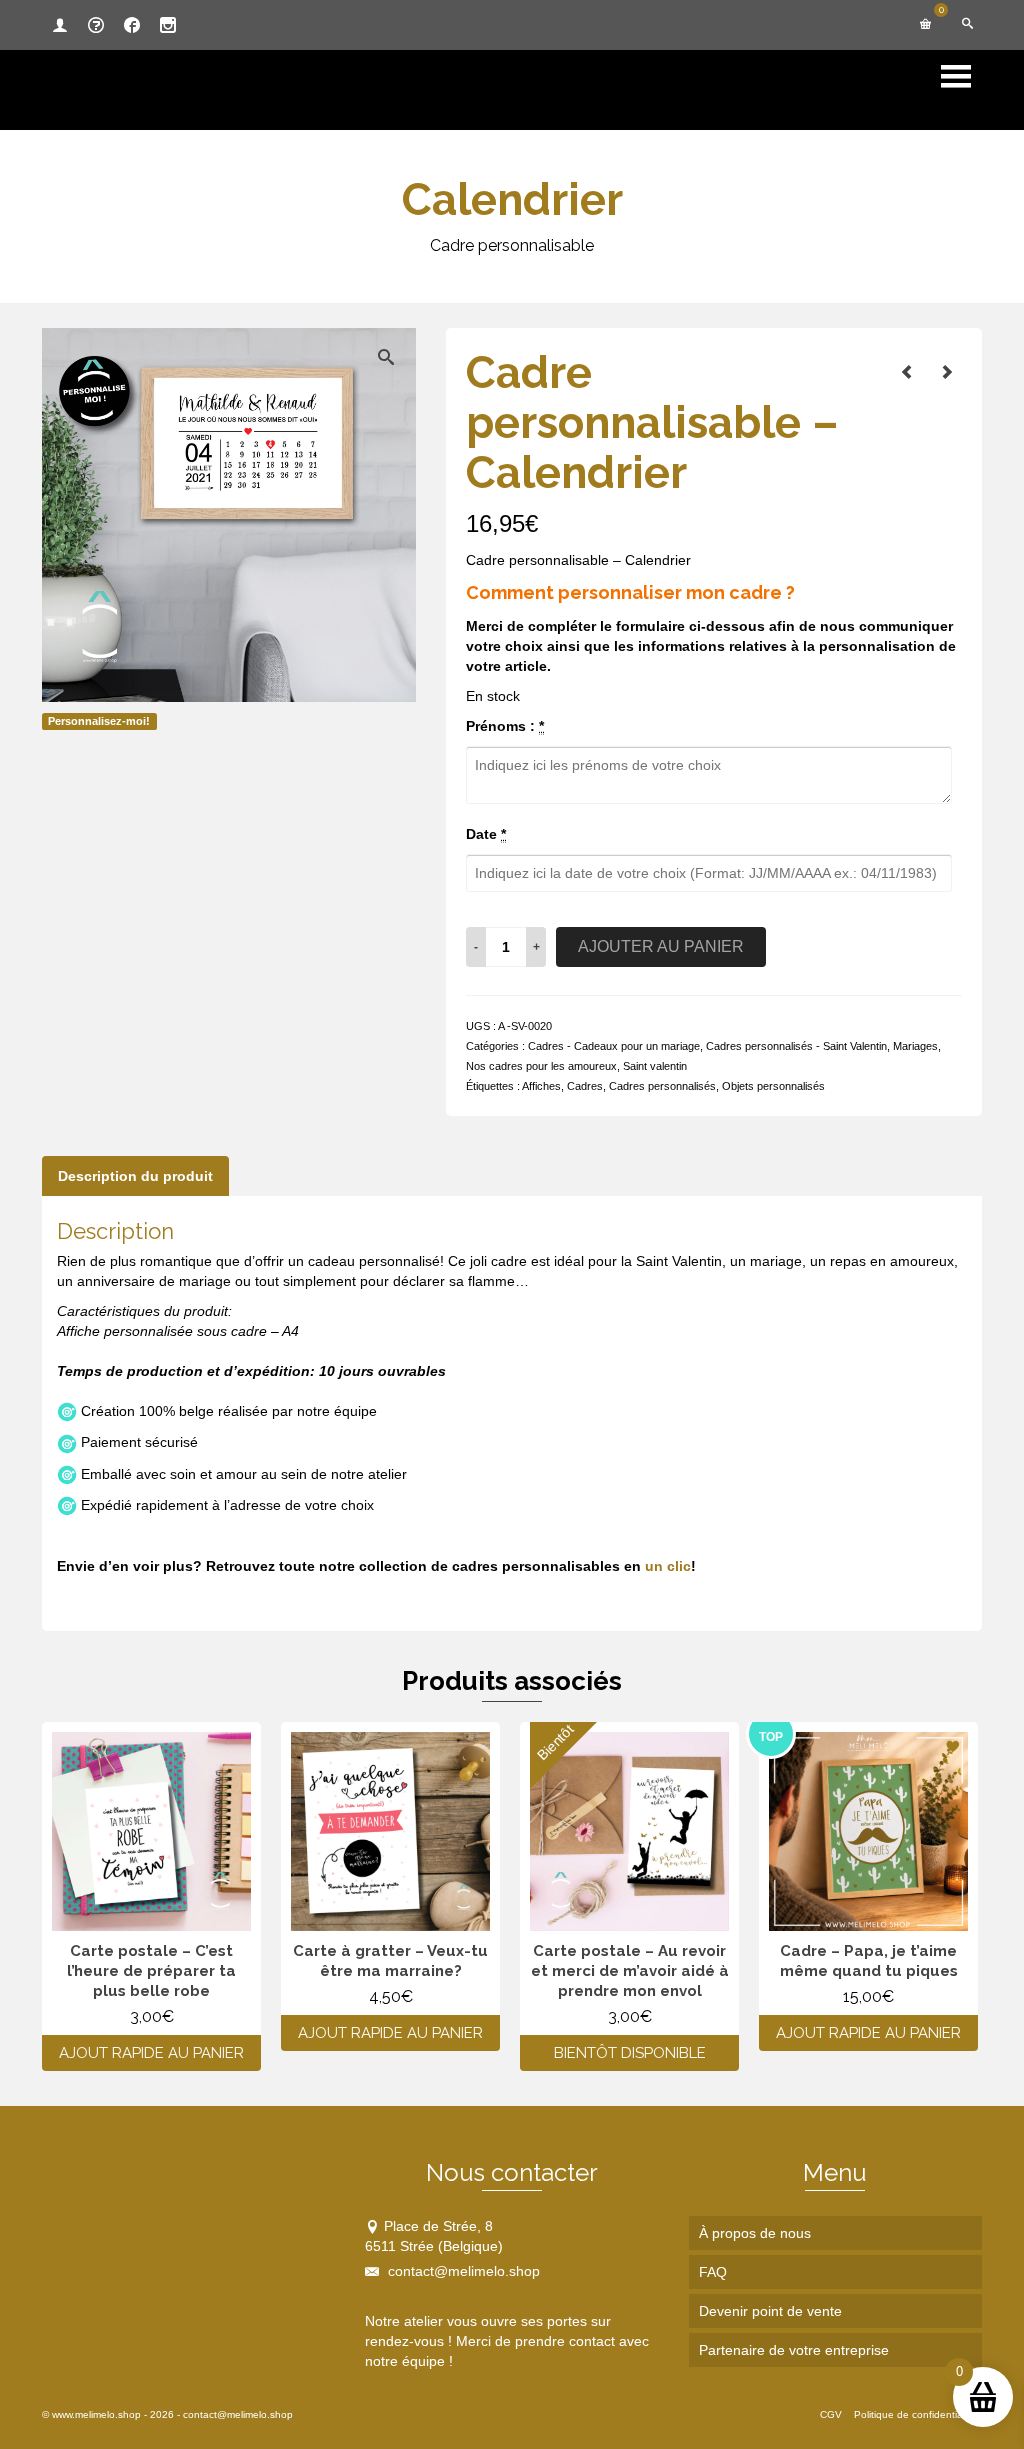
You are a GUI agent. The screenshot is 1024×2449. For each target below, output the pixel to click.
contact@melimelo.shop (462, 2271)
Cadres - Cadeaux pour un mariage (614, 1046)
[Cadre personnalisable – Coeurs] (947, 372)
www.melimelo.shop (96, 2414)
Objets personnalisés (773, 1086)
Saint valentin (655, 1066)
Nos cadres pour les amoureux (541, 1066)
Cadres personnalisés (662, 1086)
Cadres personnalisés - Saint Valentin (796, 1046)
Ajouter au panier (661, 946)
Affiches (541, 1086)
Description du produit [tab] (135, 1176)
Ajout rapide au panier (151, 2053)
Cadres (585, 1086)
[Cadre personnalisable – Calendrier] (907, 372)
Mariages (915, 1046)
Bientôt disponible (630, 2053)
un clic (668, 1566)
